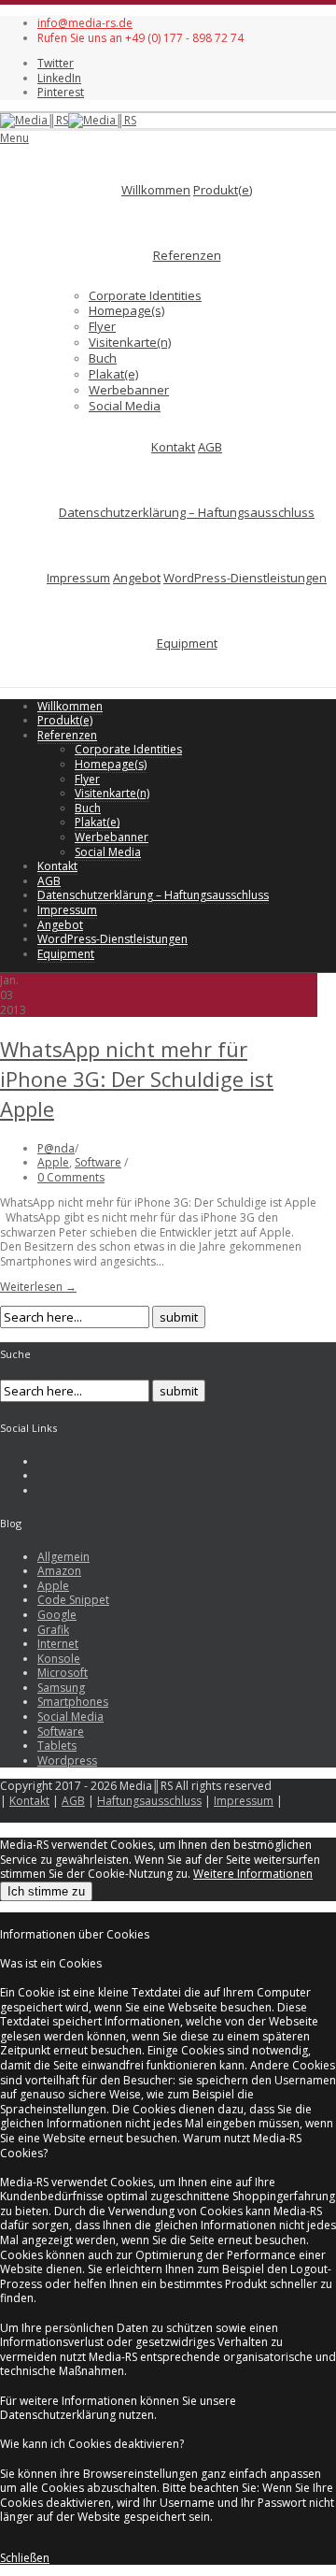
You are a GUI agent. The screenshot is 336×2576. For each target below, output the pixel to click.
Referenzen (187, 255)
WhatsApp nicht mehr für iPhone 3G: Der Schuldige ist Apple (137, 1079)
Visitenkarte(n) (130, 342)
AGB (210, 447)
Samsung (61, 1688)
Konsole (59, 1659)
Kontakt (173, 447)
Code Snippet (73, 1600)
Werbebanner (129, 390)
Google (57, 1615)
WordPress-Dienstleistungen (245, 578)
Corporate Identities (145, 295)
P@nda (56, 1148)
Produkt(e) (223, 190)
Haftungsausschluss (149, 1801)
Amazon (59, 1571)
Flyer (102, 326)
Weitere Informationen (253, 1874)
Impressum (78, 578)
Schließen (25, 2558)
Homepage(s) (126, 310)
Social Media (125, 406)
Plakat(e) (113, 374)
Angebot (137, 578)
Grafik (53, 1630)
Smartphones (73, 1702)
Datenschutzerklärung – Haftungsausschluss (187, 512)
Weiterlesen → (38, 1287)
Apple (53, 1162)
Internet (58, 1644)
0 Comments (71, 1177)
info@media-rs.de (85, 23)
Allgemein (63, 1557)
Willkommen (156, 190)
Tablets (57, 1746)
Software (98, 1162)
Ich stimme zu (46, 1891)
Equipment (187, 643)
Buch (103, 358)
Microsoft (63, 1673)
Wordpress (67, 1760)
